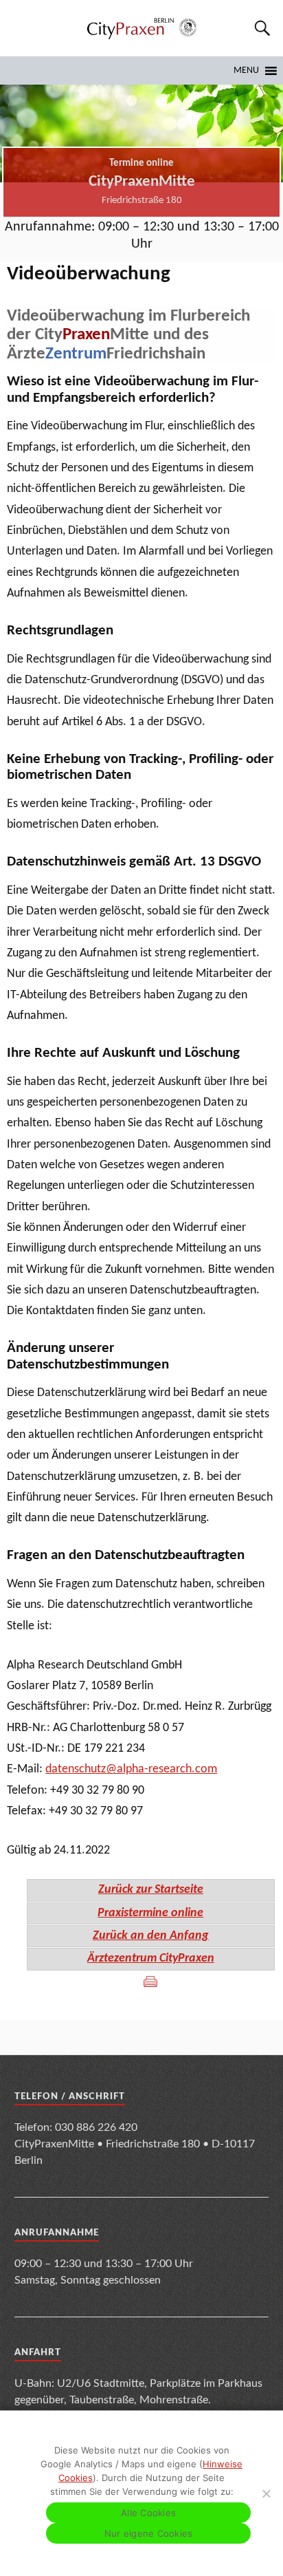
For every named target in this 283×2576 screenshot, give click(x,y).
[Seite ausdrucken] (150, 1982)
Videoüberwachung (89, 274)
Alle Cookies (148, 2513)
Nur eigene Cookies (149, 2533)
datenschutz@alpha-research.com (131, 1769)
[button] (246, 71)
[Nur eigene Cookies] (266, 2493)
